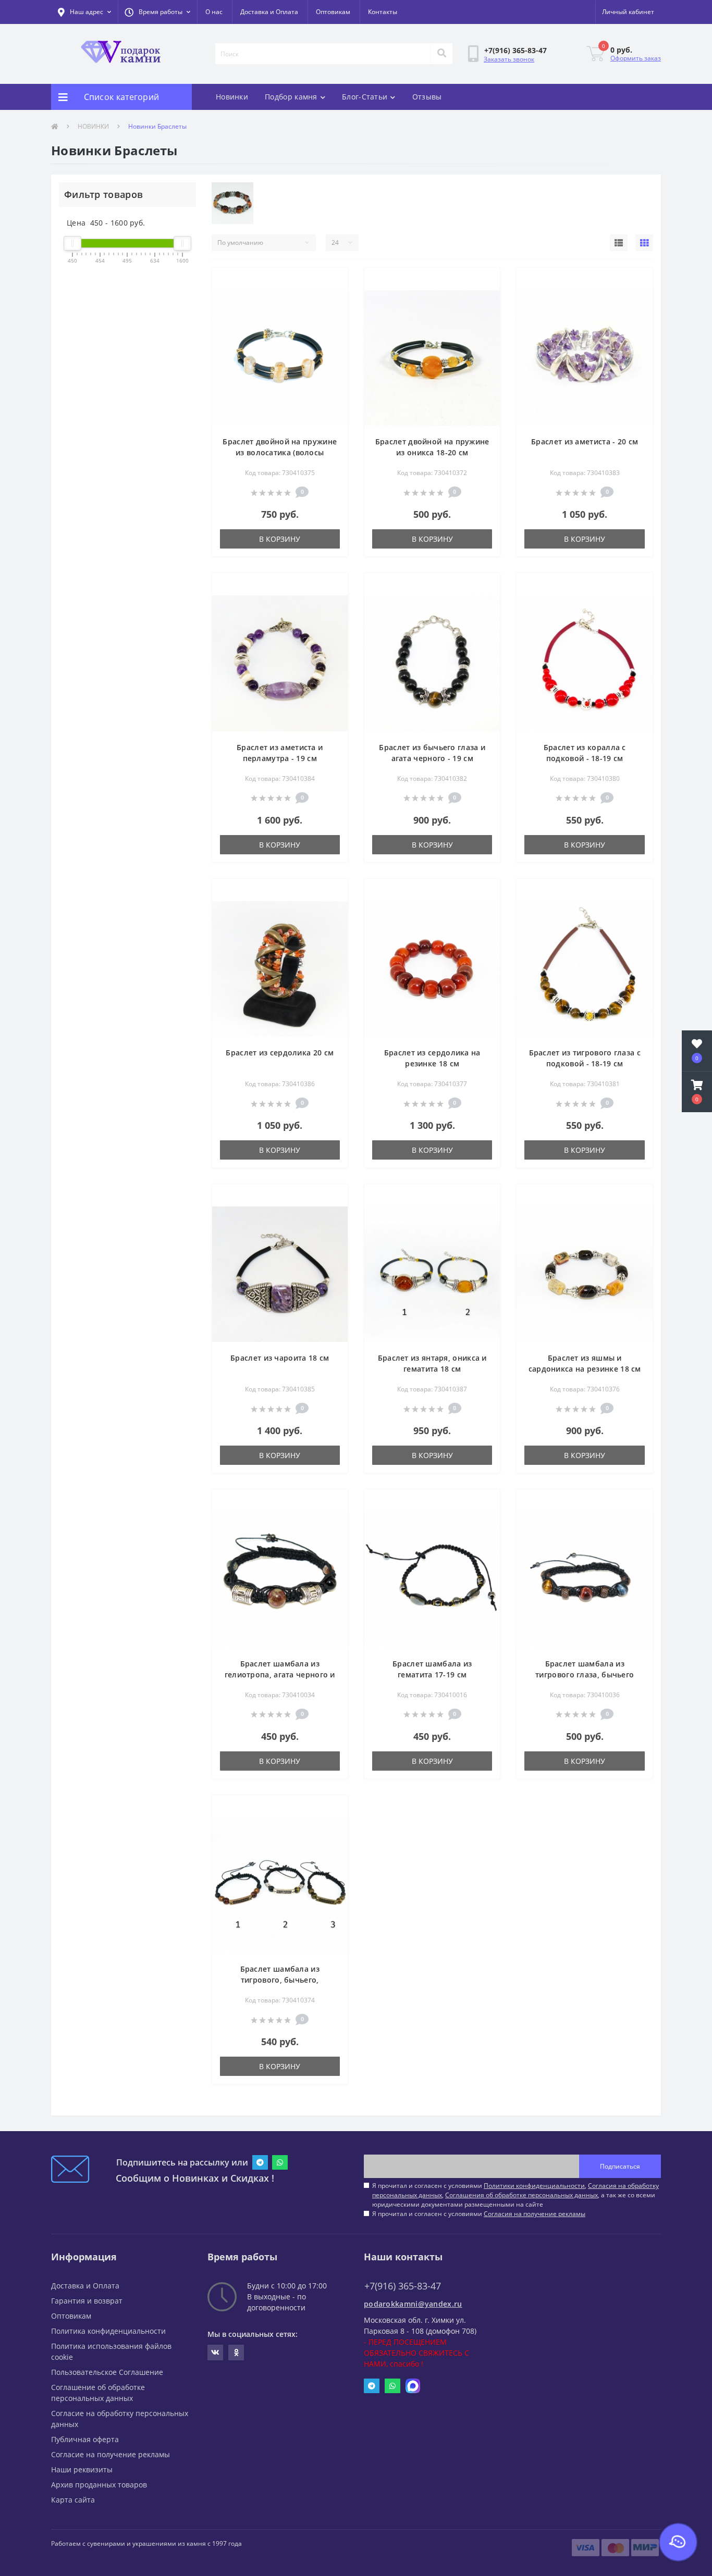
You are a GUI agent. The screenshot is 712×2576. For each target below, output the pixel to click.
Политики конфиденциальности (534, 2186)
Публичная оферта (85, 2439)
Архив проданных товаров (99, 2485)
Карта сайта (73, 2500)
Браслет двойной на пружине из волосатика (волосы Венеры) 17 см (280, 452)
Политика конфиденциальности (108, 2331)
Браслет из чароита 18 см (280, 1358)
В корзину (280, 539)
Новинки (232, 97)
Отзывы (427, 97)
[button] (157, 12)
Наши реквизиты (82, 2469)
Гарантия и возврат (87, 2301)
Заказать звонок (509, 59)
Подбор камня (291, 97)
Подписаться (620, 2166)
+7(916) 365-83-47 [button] (403, 2286)
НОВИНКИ (93, 126)
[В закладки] (331, 282)
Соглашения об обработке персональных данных (521, 2195)
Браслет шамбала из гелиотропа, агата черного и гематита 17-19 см (280, 1675)
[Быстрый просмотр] (331, 298)
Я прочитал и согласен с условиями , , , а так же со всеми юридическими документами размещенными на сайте (515, 2195)
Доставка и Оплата (269, 12)
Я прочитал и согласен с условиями (479, 2214)
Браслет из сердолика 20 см (280, 1053)
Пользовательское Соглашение (107, 2372)
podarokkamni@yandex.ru (413, 2304)
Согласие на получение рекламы (111, 2454)
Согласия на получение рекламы (535, 2214)
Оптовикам (333, 12)
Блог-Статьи (365, 97)
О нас (214, 12)
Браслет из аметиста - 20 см (585, 441)
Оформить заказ (636, 58)
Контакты (383, 12)
